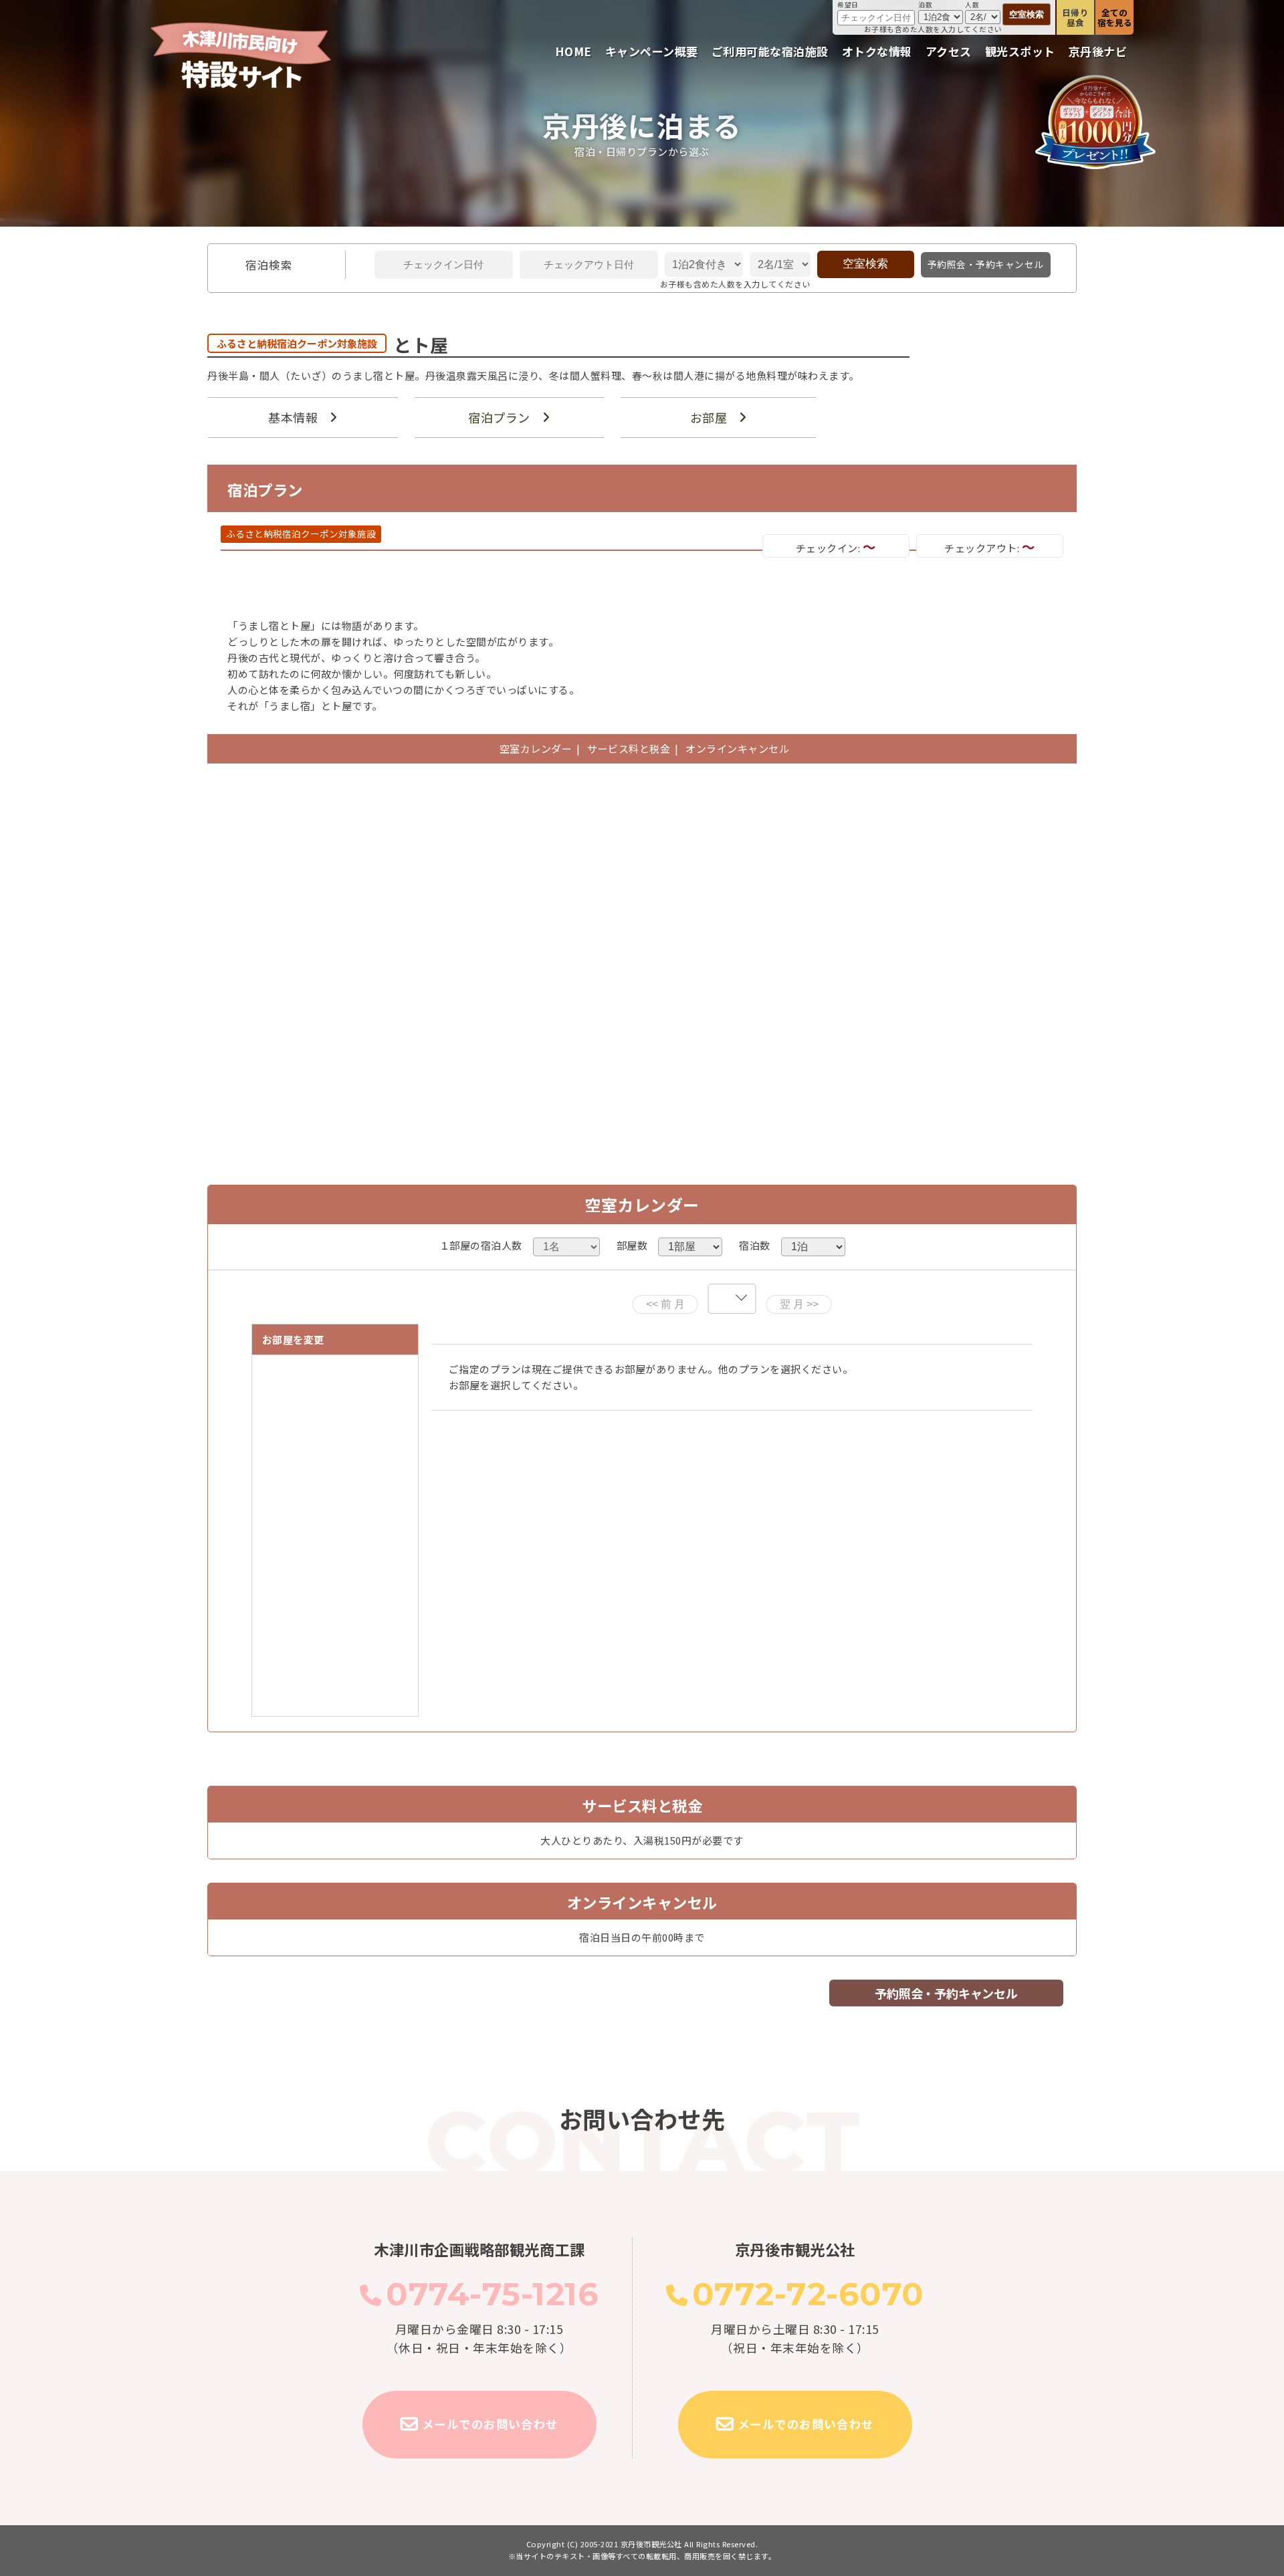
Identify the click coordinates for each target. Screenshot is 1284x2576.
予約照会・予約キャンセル (986, 264)
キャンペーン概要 (652, 51)
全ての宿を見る (1115, 17)
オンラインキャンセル (735, 748)
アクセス (949, 51)
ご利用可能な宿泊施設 (770, 51)
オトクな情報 (877, 51)
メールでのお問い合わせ (490, 2424)
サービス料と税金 (629, 748)
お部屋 (709, 417)
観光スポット (1020, 51)
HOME (573, 51)
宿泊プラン (499, 417)
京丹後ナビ (1098, 51)
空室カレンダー (536, 748)
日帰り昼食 (1076, 17)
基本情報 (293, 417)
